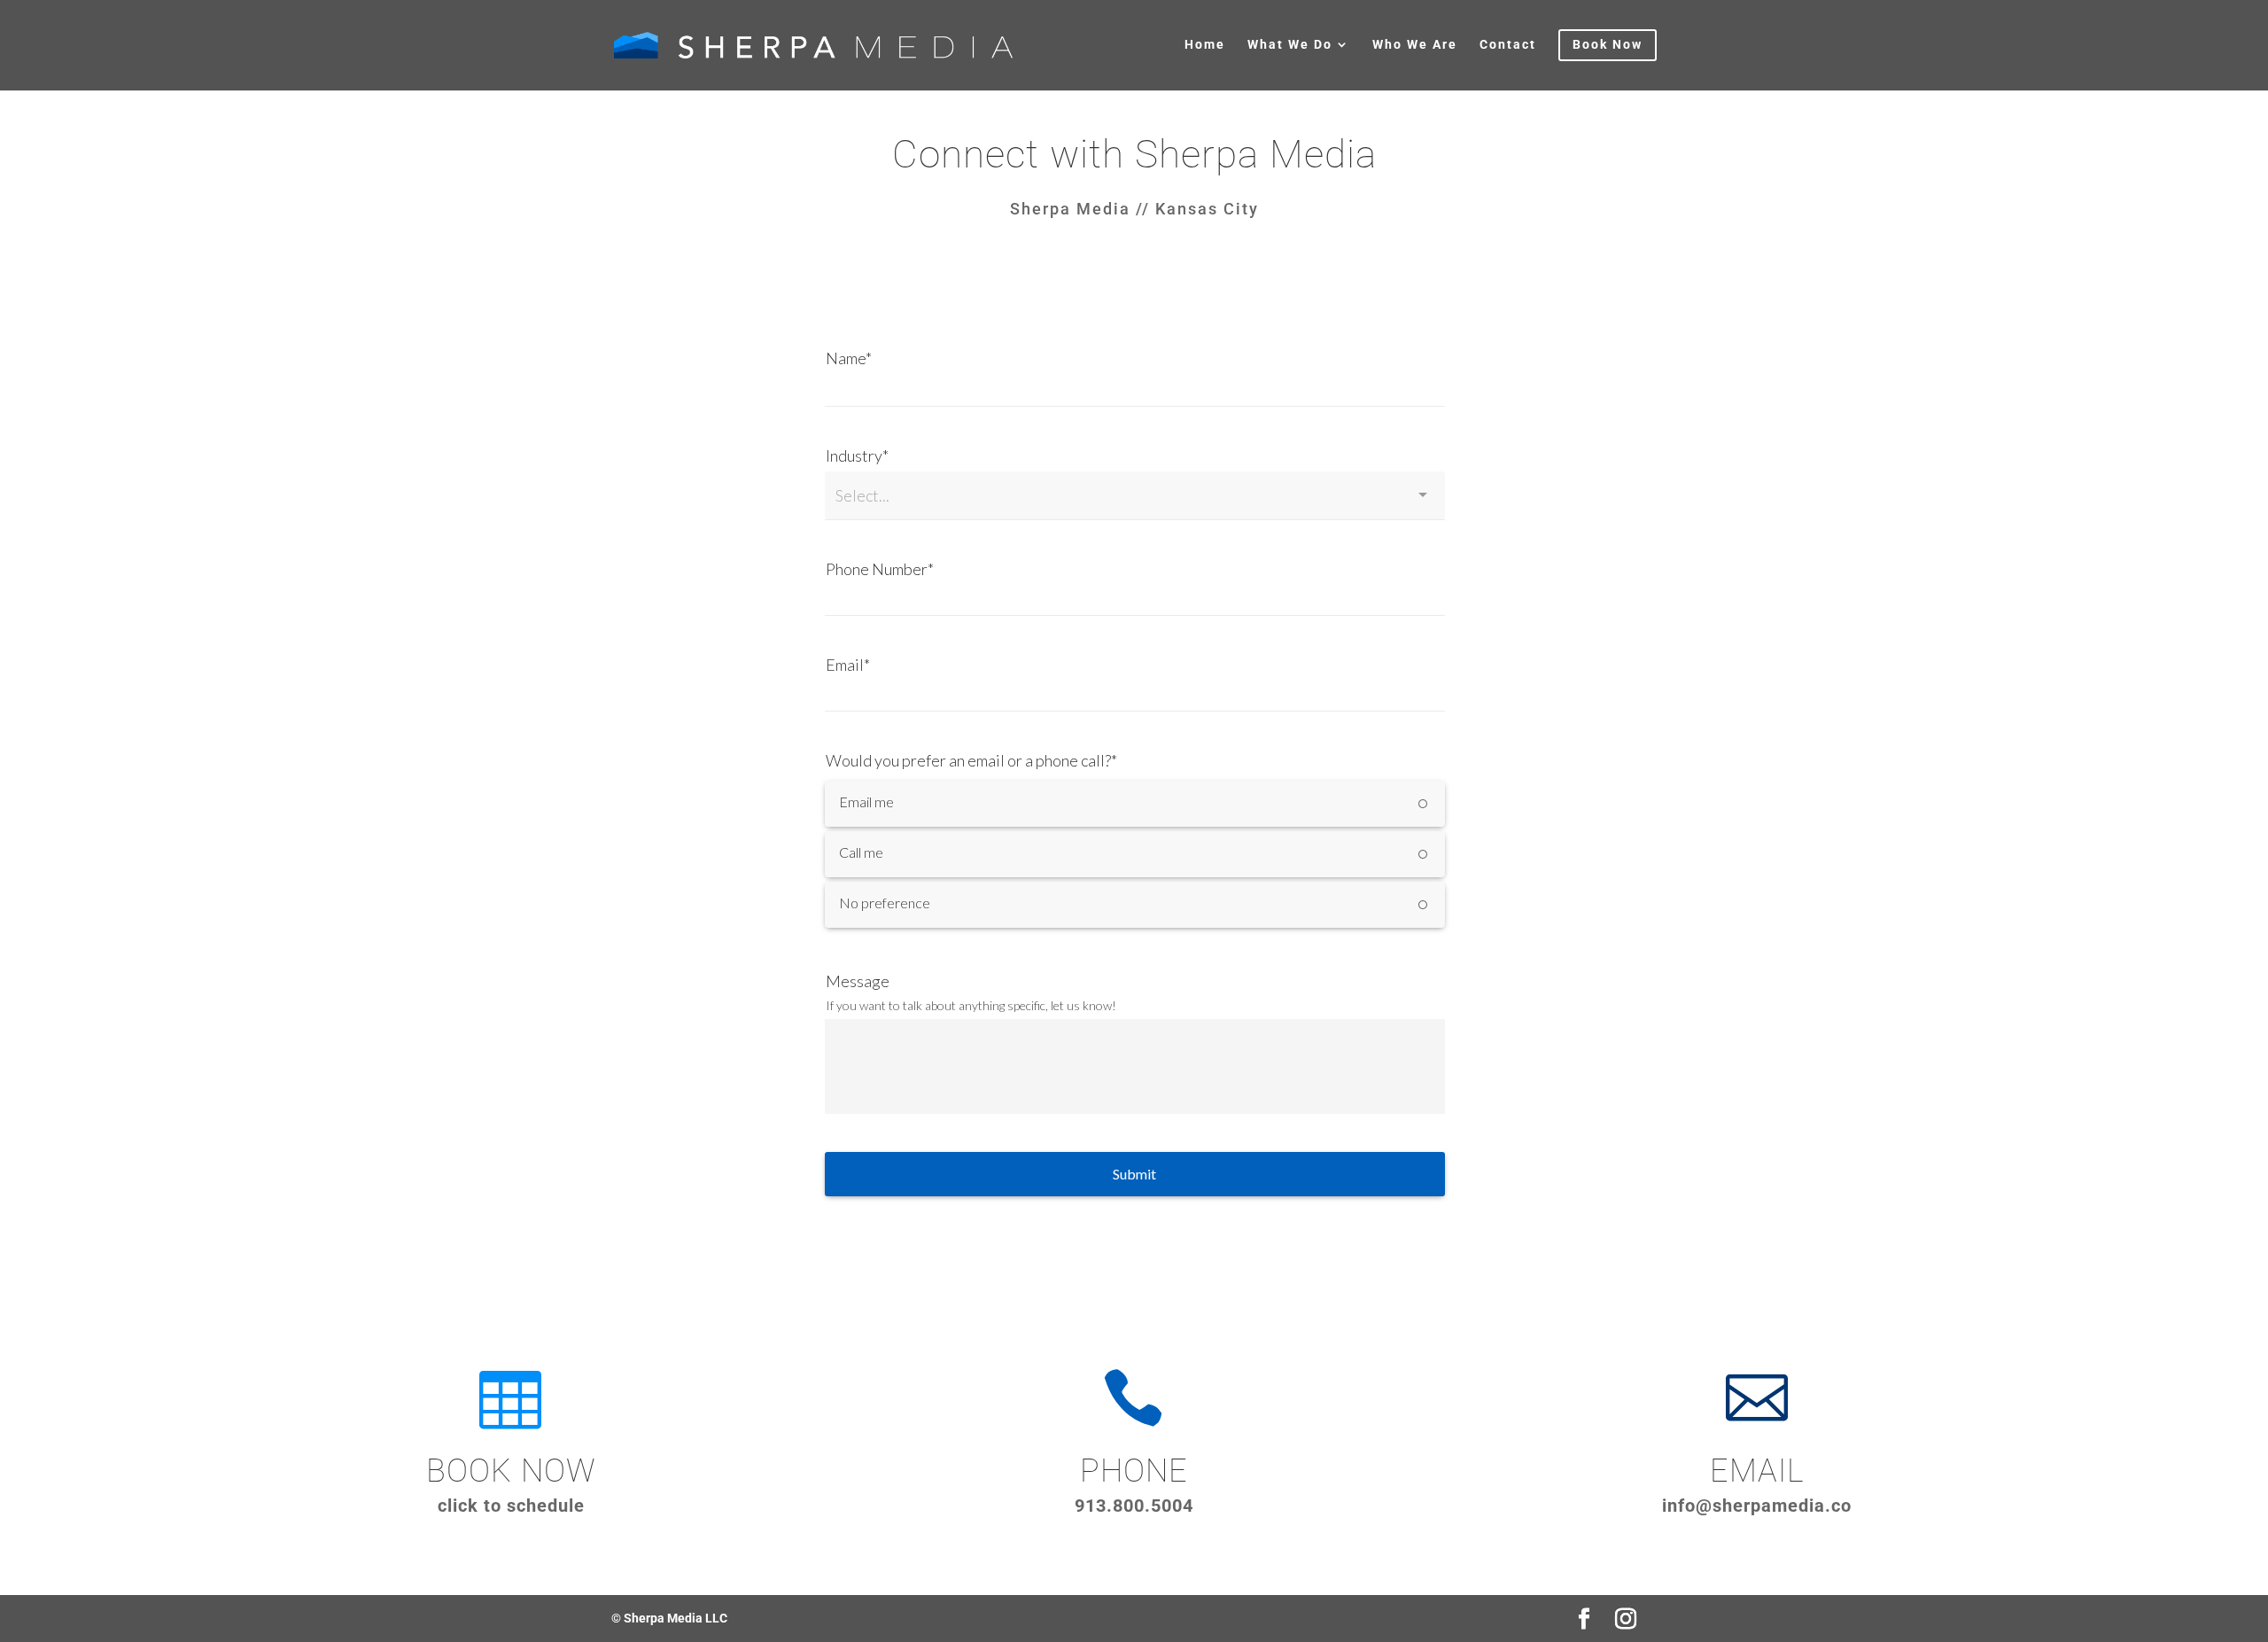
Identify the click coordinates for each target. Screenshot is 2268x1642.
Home (1205, 45)
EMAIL (1757, 1471)
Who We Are (1415, 45)
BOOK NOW (511, 1471)
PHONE (1134, 1471)
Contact (1508, 45)
